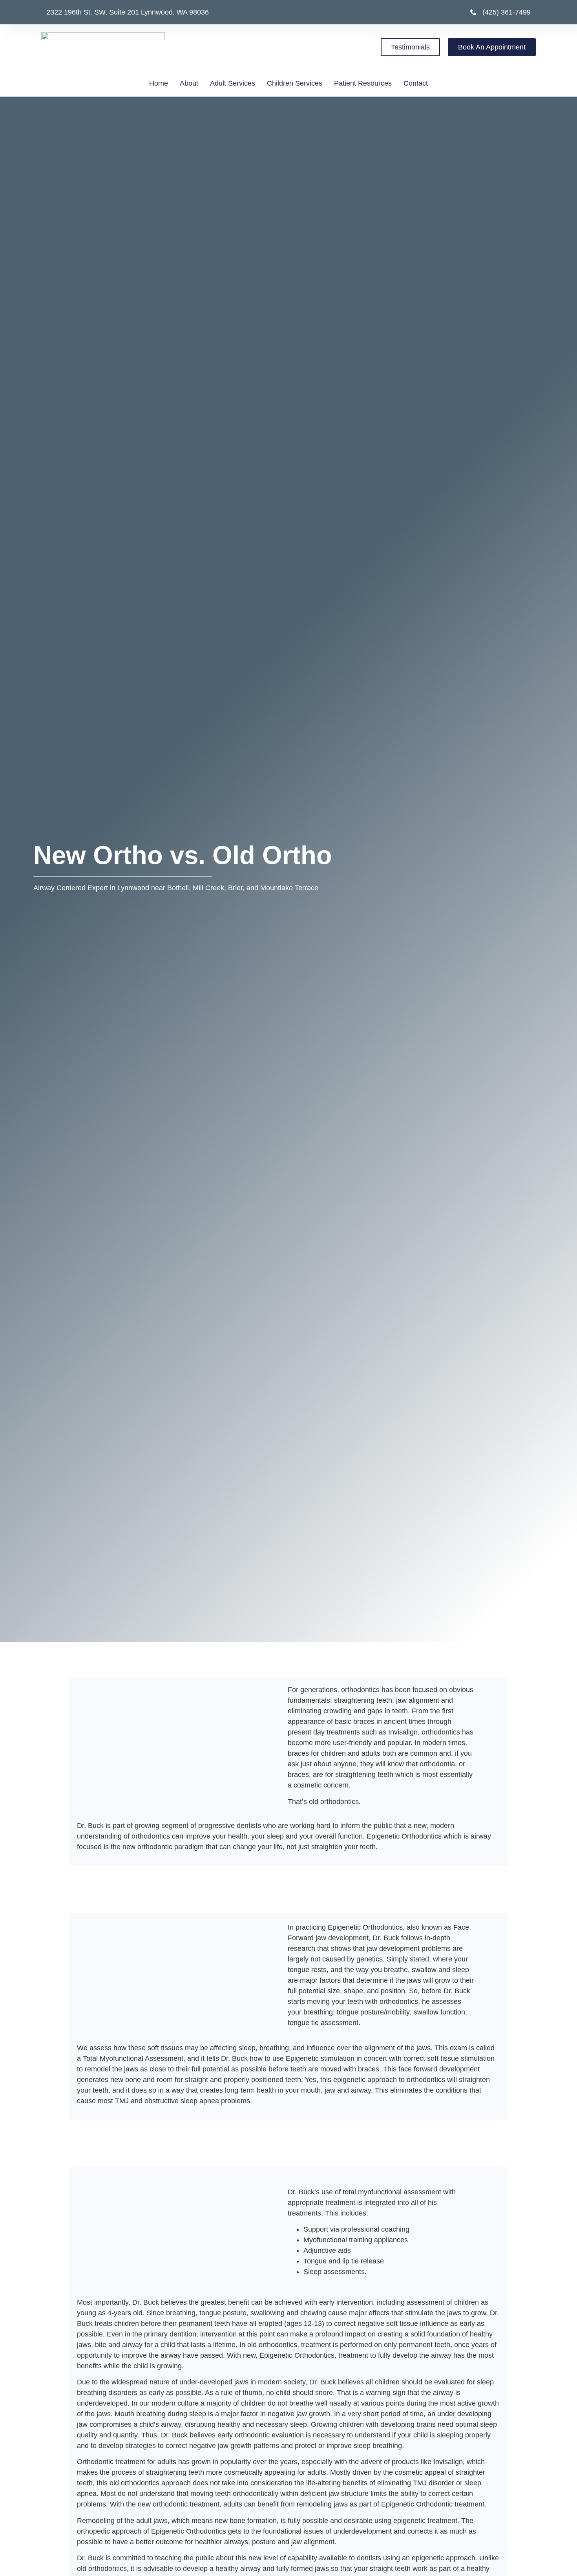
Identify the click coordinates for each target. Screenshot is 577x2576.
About (189, 83)
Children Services (295, 83)
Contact (416, 83)
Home (159, 83)
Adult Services (233, 83)
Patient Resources (363, 83)
